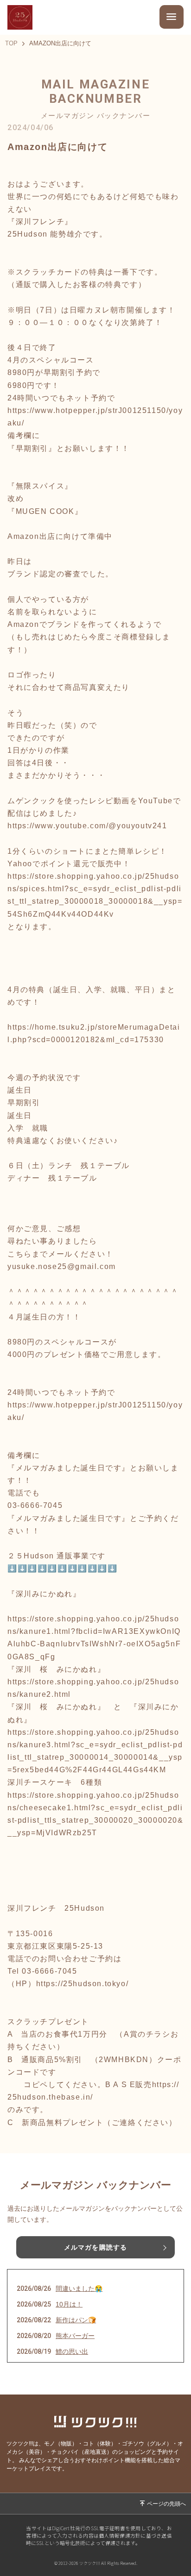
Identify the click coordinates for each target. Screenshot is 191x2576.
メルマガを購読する (95, 2247)
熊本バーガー (75, 2336)
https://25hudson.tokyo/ (83, 1984)
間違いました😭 (79, 2288)
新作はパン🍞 (76, 2320)
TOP (11, 44)
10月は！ (69, 2304)
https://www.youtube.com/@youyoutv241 (87, 826)
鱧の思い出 (72, 2351)
